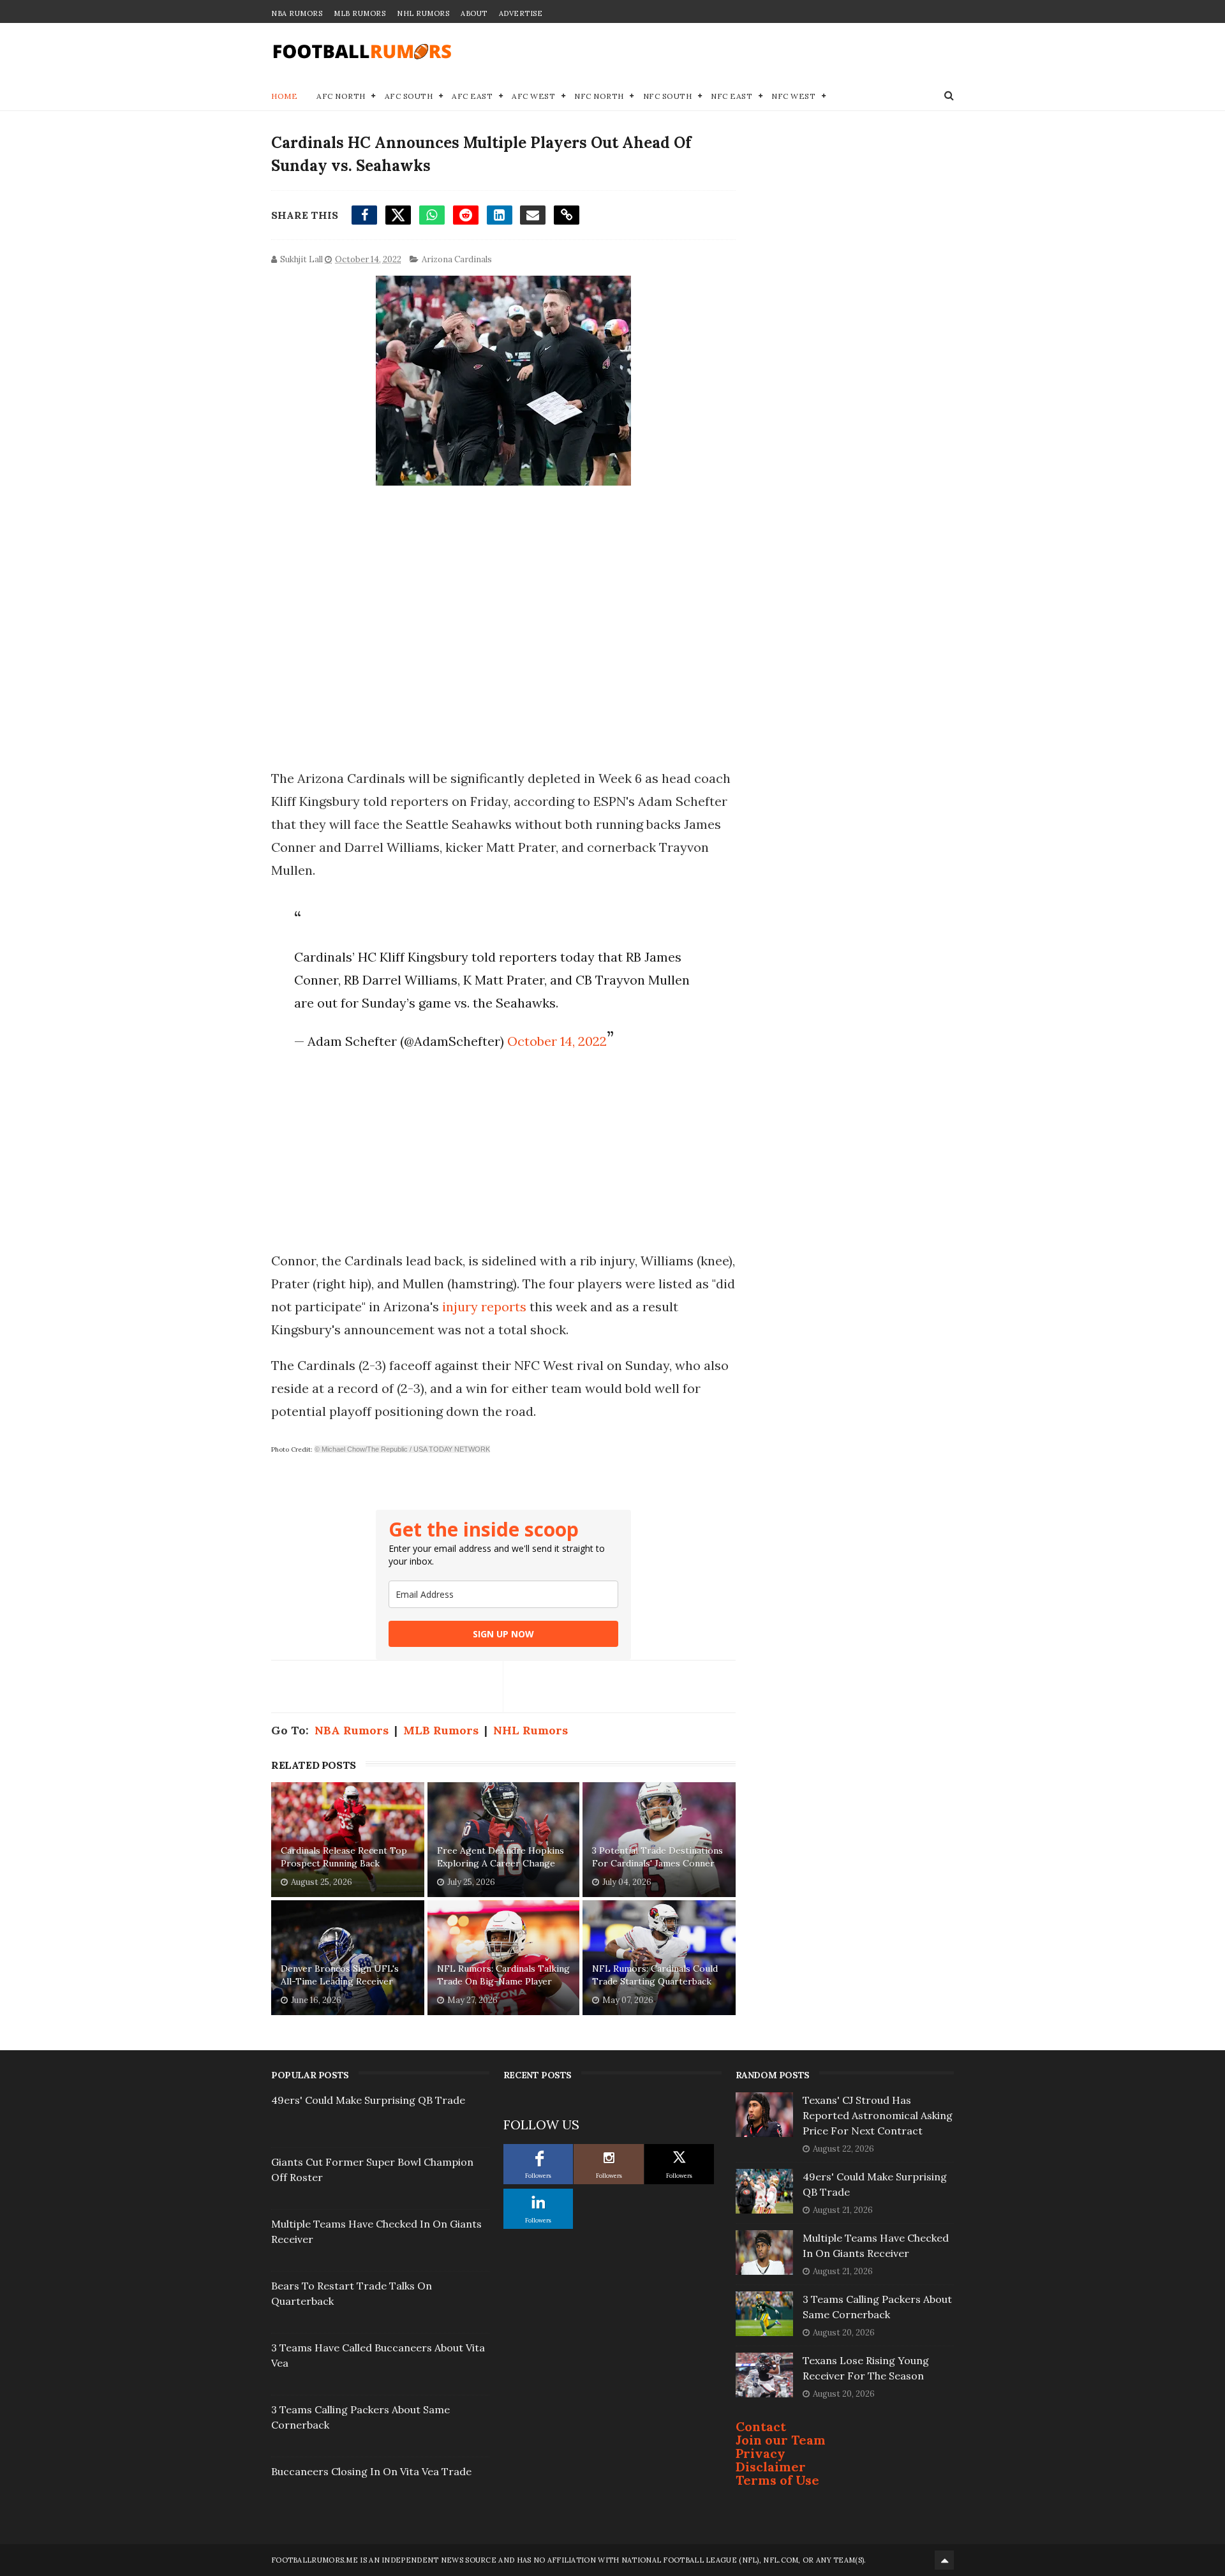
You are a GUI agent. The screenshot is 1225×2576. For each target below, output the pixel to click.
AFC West (533, 96)
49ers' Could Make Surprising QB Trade (368, 2100)
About (474, 13)
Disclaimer (771, 2467)
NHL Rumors (423, 13)
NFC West (793, 96)
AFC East (472, 96)
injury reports (484, 1307)
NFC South (668, 96)
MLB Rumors (360, 13)
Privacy (761, 2453)
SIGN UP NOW (503, 1634)
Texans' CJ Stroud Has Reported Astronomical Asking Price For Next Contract (878, 2115)
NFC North (599, 96)
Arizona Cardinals (457, 259)
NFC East (731, 96)
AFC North (341, 96)
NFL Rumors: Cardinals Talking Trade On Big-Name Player (503, 1975)
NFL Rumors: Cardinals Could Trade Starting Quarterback (655, 1975)
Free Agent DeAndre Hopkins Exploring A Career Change (501, 1857)
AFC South (409, 96)
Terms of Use (777, 2480)
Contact (761, 2426)
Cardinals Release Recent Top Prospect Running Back (344, 1857)
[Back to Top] (944, 2560)
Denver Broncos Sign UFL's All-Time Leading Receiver (340, 1975)
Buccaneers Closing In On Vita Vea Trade (371, 2471)
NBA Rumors (297, 13)
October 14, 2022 (557, 1041)
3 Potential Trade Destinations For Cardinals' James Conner (657, 1857)
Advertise (521, 13)
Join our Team (781, 2440)
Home (284, 96)
